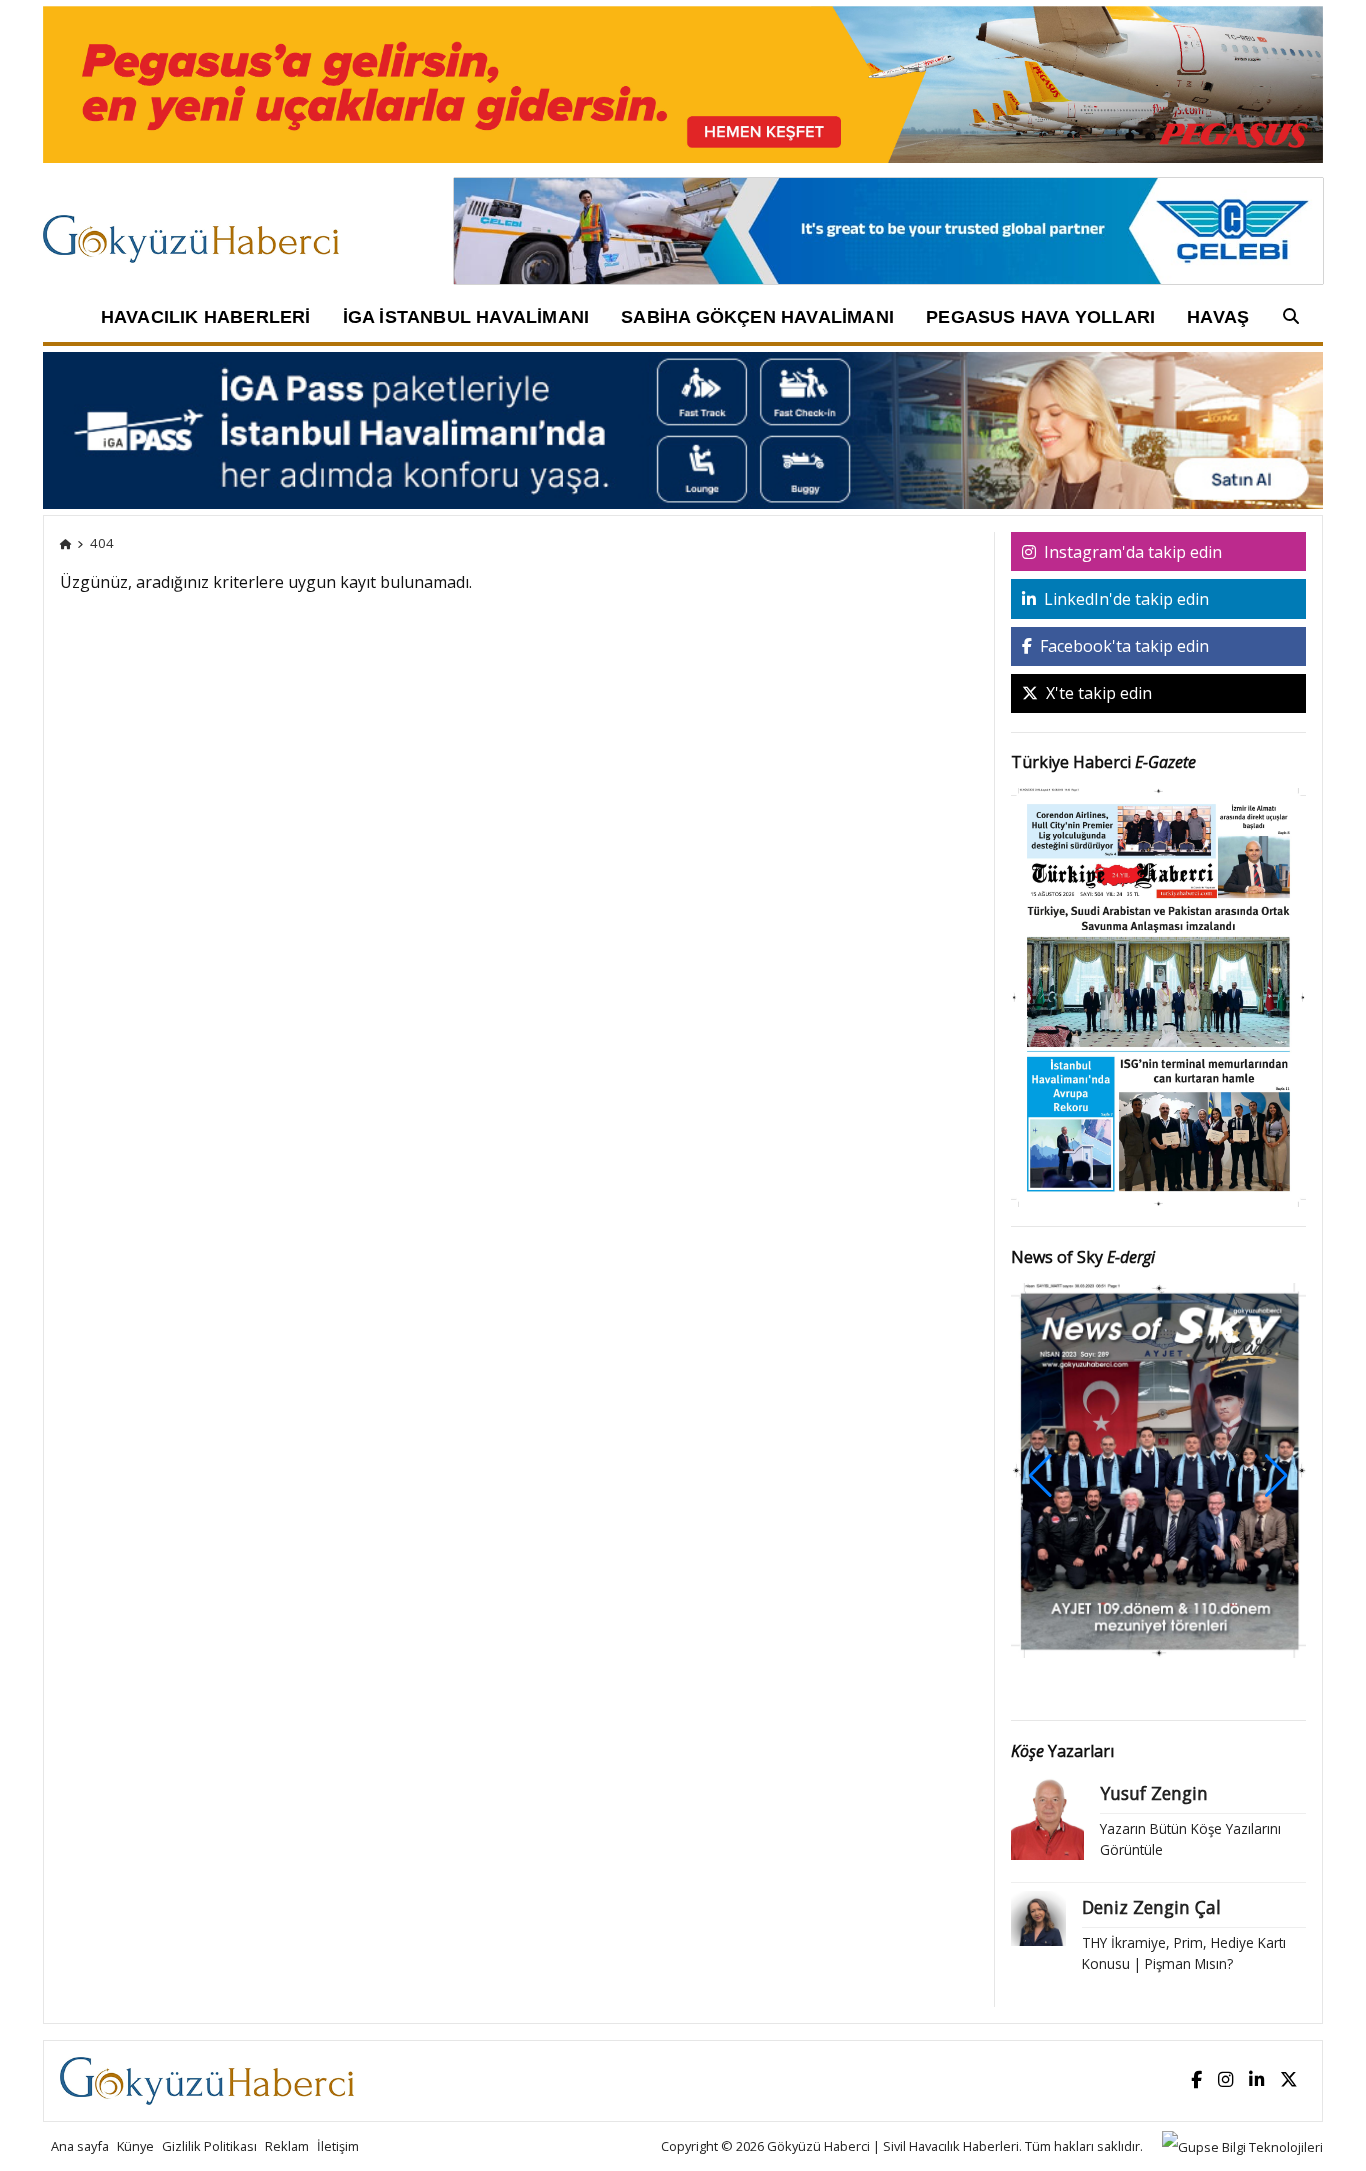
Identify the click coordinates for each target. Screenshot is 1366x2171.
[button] (1276, 1476)
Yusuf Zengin (1154, 1793)
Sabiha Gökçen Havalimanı (757, 317)
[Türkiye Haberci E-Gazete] (1159, 996)
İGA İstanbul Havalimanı (466, 317)
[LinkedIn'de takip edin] (1256, 2080)
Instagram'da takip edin (1131, 552)
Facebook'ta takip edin (1122, 646)
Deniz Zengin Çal (1151, 1907)
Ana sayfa (80, 2146)
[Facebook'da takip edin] (1196, 2080)
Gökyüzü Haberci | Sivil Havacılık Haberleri (893, 2146)
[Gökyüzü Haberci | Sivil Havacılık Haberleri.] (65, 543)
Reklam (287, 2146)
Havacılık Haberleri (206, 317)
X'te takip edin (1097, 693)
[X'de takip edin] (1289, 2080)
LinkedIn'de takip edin (1124, 599)
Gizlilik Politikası (209, 2146)
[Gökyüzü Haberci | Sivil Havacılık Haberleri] (200, 229)
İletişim (338, 2146)
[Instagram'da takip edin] (1225, 2080)
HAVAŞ (1218, 317)
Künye (135, 2146)
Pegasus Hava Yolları (1040, 317)
